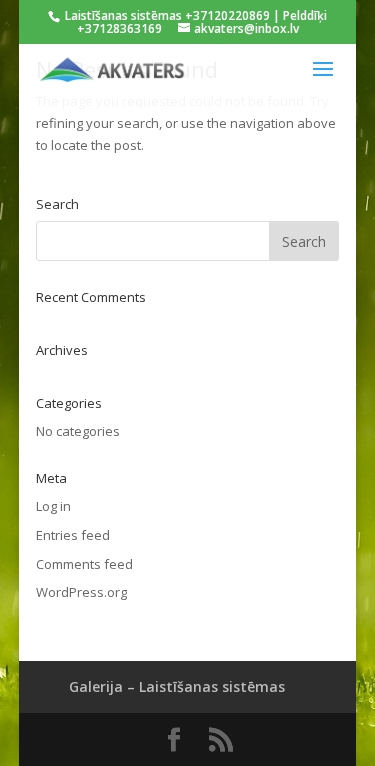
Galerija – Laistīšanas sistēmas (177, 686)
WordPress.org (81, 592)
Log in (53, 506)
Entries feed (73, 535)
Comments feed (84, 564)
